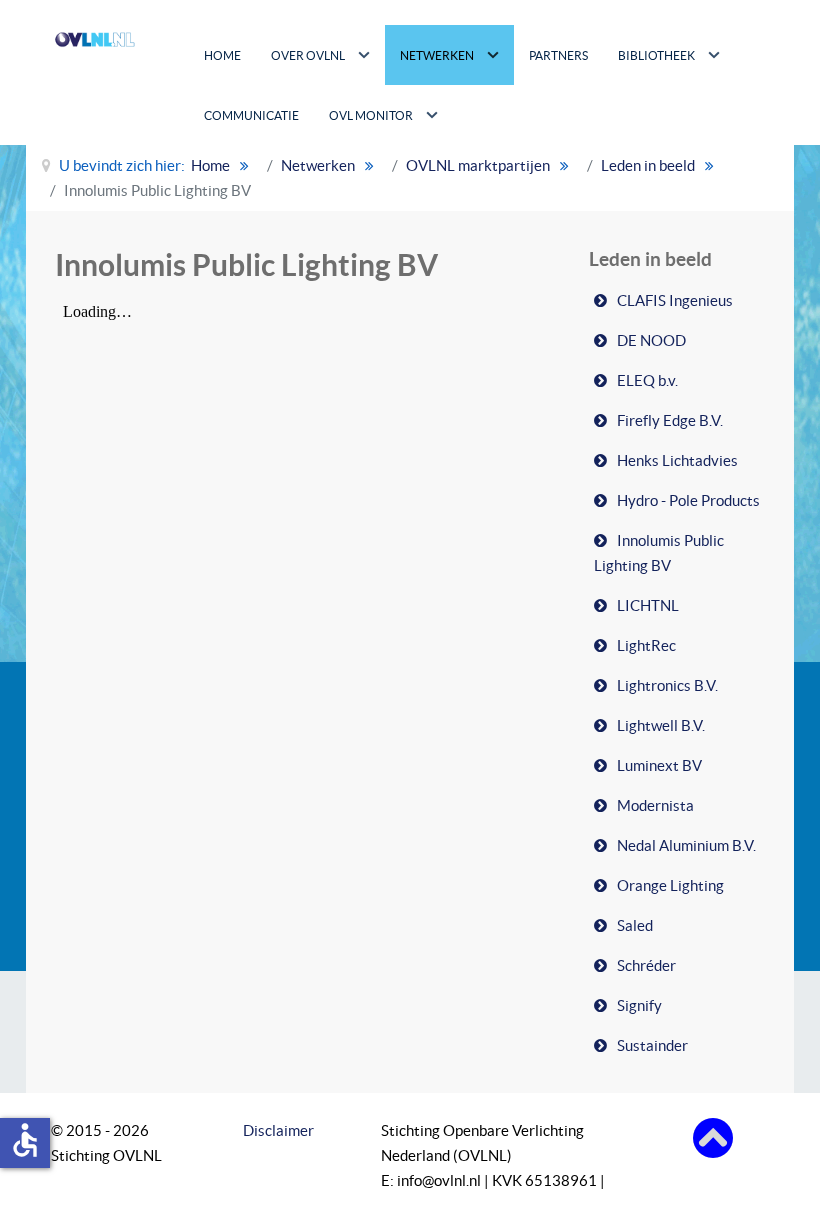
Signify (639, 1005)
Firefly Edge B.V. (670, 420)
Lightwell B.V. (661, 725)
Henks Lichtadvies (677, 460)
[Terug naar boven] (713, 1136)
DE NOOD (651, 340)
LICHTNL (648, 605)
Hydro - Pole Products (688, 500)
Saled (635, 925)
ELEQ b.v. (647, 380)
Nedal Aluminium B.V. (686, 845)
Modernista (655, 805)
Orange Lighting (670, 885)
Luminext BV (659, 765)
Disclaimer (278, 1130)
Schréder (646, 965)
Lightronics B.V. (667, 685)
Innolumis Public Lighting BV (659, 553)
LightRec (646, 645)
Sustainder (652, 1045)
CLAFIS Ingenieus (675, 300)
